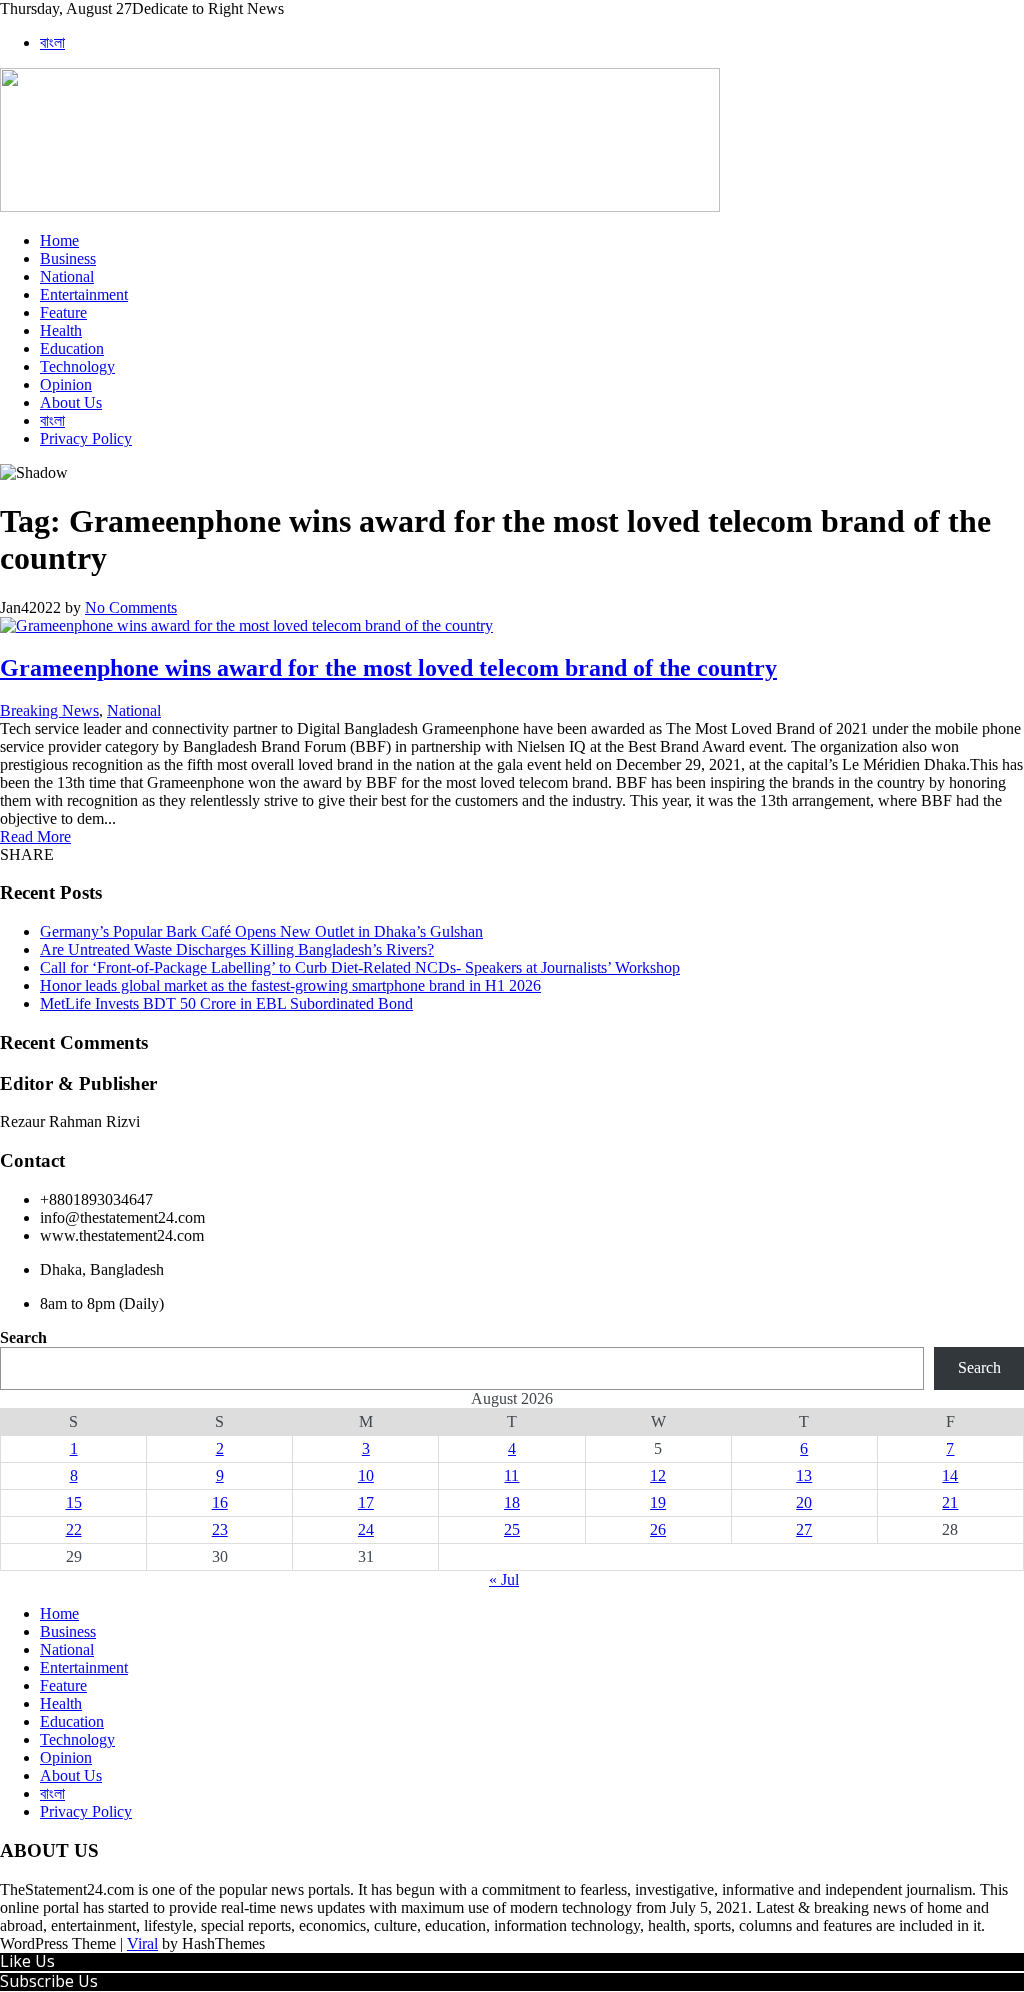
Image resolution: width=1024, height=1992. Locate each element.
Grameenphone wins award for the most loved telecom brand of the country (388, 668)
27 (804, 1529)
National (67, 276)
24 (366, 1529)
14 (950, 1475)
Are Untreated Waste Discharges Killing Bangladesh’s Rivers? (237, 949)
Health (61, 330)
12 (658, 1475)
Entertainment (84, 294)
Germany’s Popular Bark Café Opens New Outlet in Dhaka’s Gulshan (261, 931)
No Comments (131, 607)
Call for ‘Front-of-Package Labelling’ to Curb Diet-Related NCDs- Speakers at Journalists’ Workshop (360, 967)
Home (59, 240)
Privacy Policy (86, 438)
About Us (71, 402)
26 (658, 1529)
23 (220, 1529)
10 (366, 1475)
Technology (77, 366)
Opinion (66, 384)
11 (511, 1475)
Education (72, 348)
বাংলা (52, 42)
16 (220, 1502)
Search (23, 1337)
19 (658, 1502)
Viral (142, 1943)
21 (950, 1502)
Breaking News (49, 710)
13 (804, 1475)
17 (366, 1502)
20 (804, 1502)
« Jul (504, 1579)
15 (74, 1502)
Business (68, 258)
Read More (35, 836)
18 (512, 1502)
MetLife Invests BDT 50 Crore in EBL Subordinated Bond (226, 1003)
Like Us (27, 1961)
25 (512, 1529)
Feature (63, 312)
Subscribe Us (49, 1981)
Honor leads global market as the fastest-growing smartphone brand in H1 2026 (290, 985)
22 (74, 1529)
